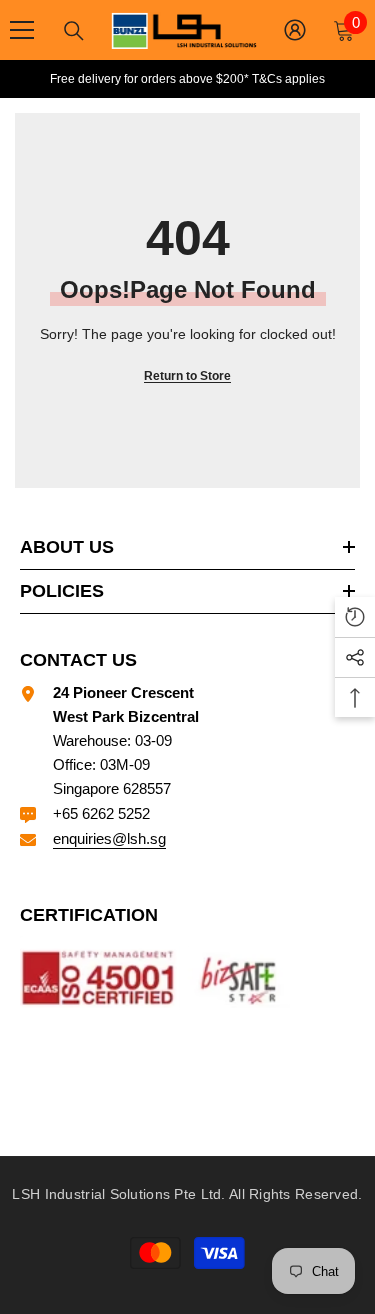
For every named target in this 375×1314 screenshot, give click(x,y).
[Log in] (295, 30)
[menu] (22, 30)
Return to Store (187, 376)
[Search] (74, 31)
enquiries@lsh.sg (109, 838)
